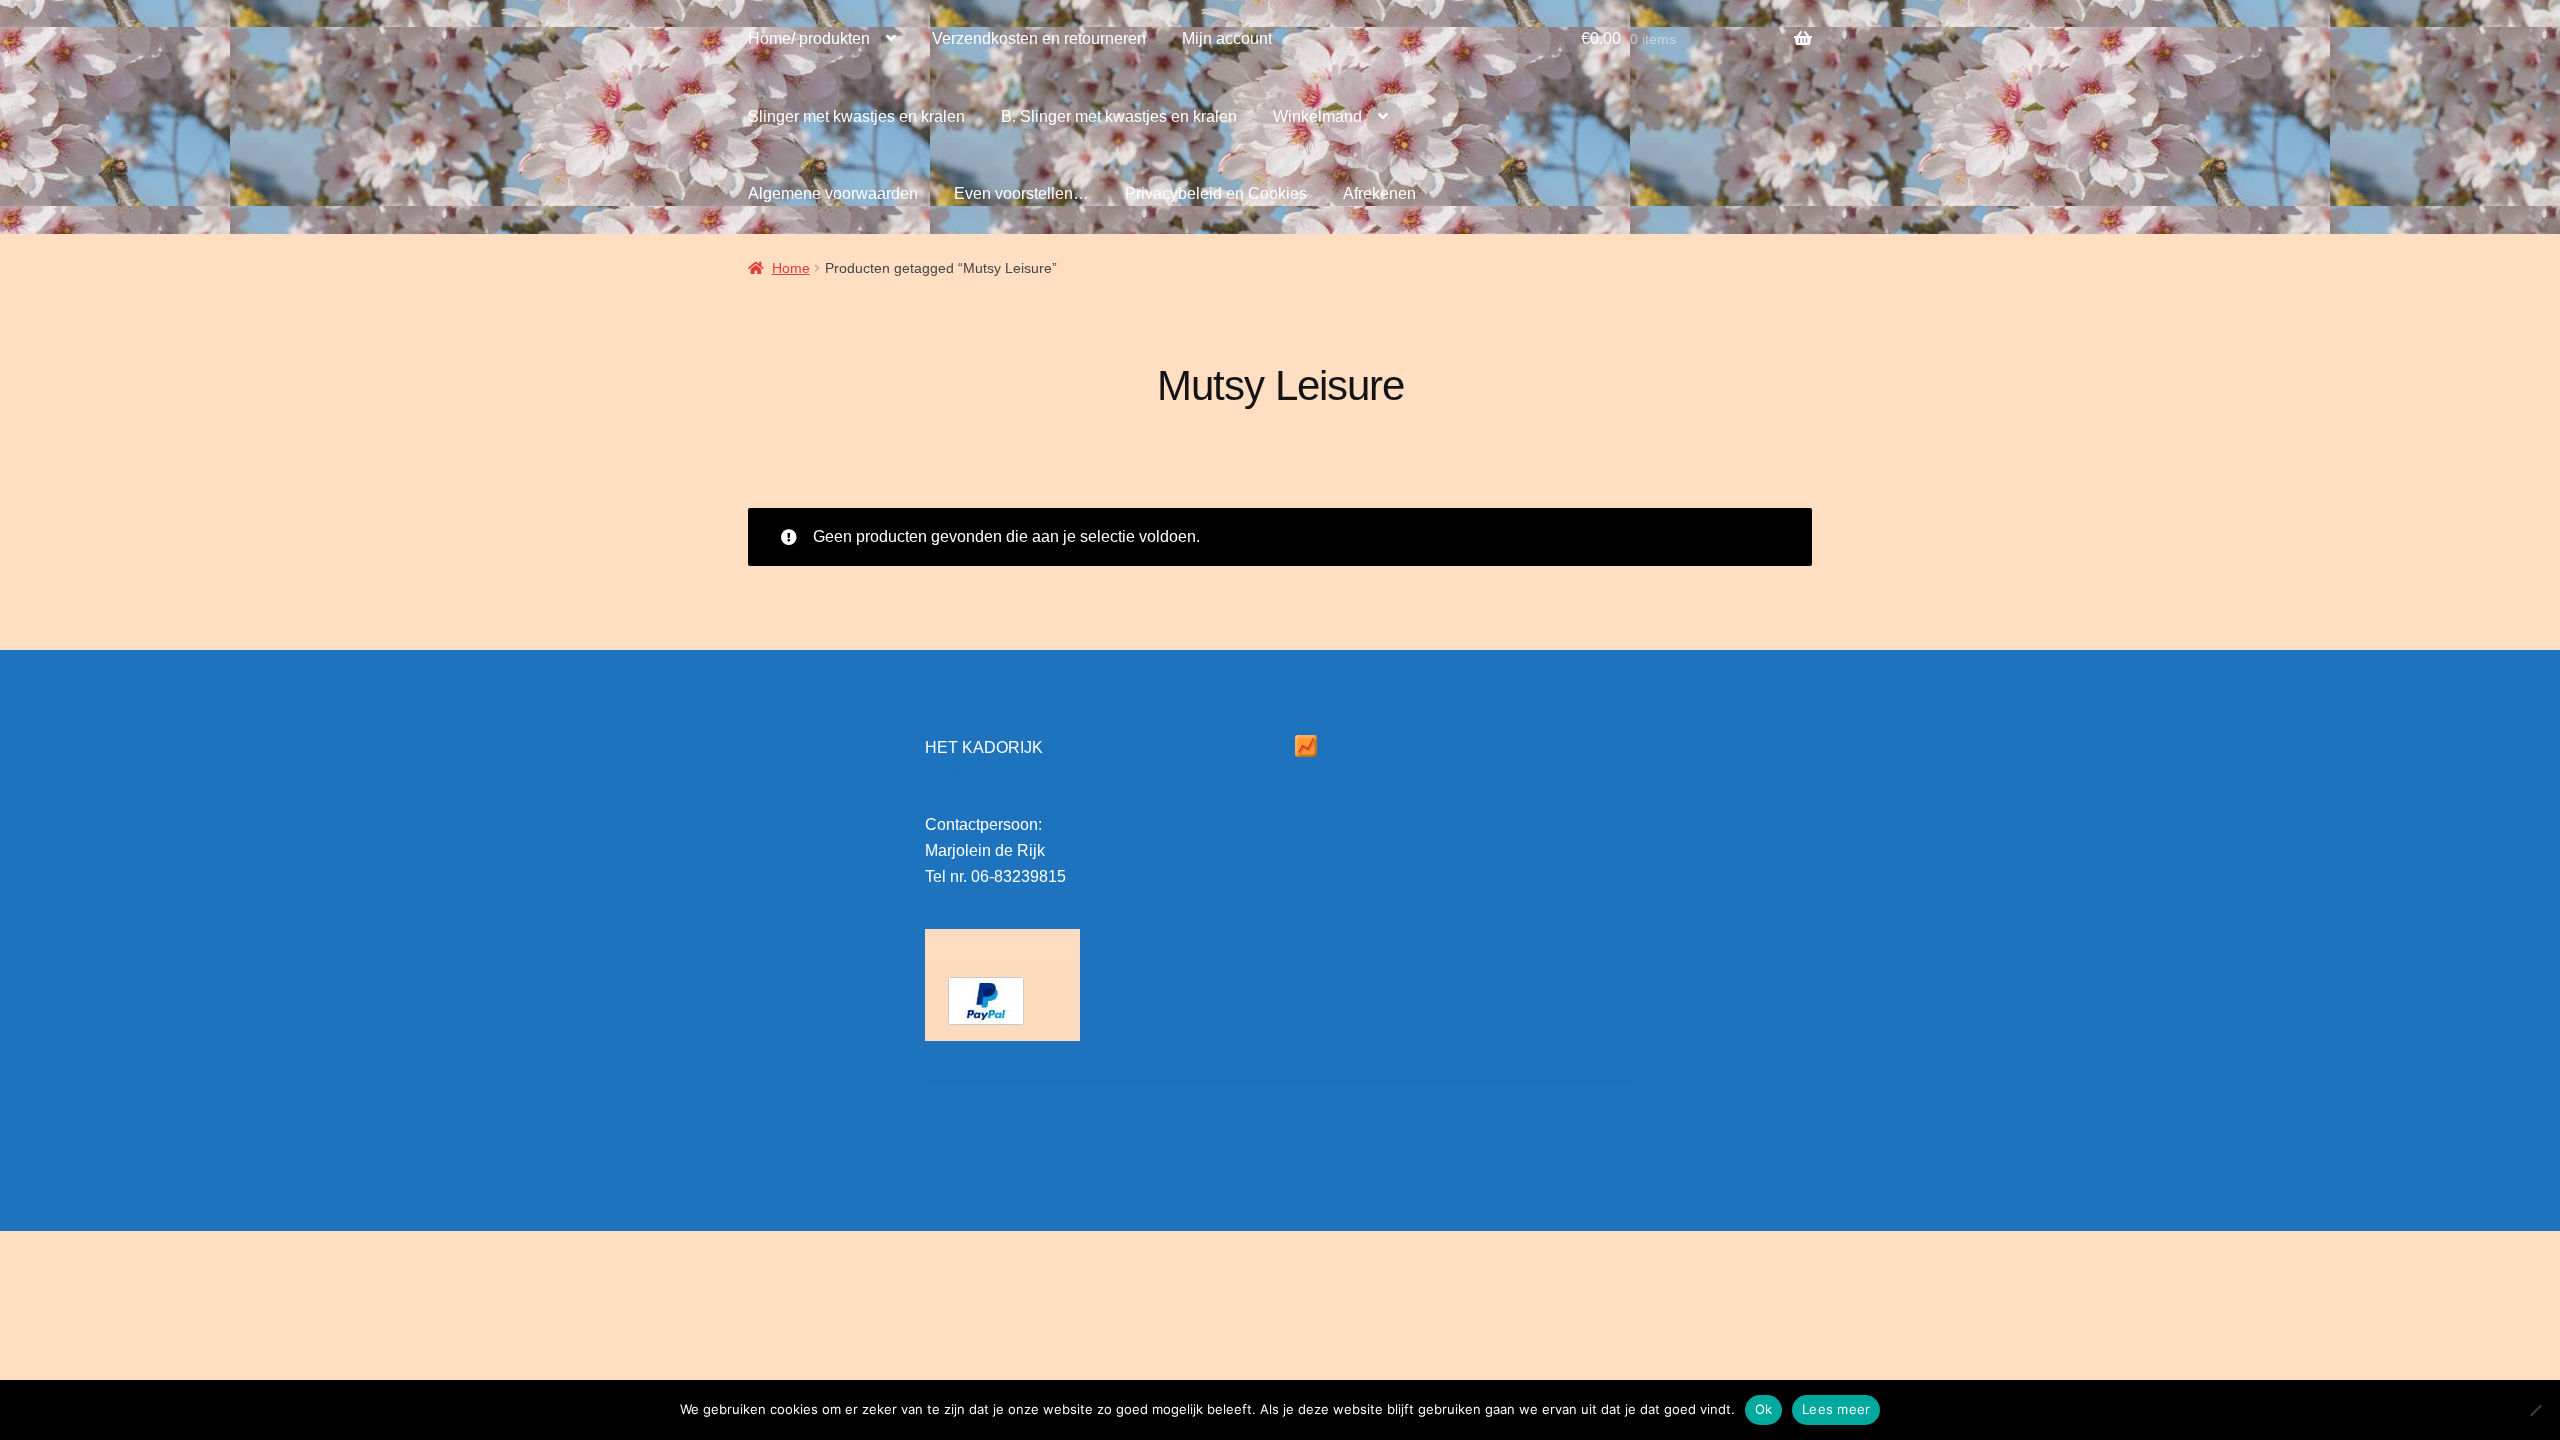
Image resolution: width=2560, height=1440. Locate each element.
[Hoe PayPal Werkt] (1002, 1001)
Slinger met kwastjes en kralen (856, 116)
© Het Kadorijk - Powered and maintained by (1085, 1136)
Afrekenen (1379, 193)
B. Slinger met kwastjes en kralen (1119, 116)
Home (791, 268)
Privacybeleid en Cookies (1216, 193)
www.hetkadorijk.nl (992, 798)
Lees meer (1836, 1409)
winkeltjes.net (1293, 1136)
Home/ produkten (809, 38)
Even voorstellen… (1021, 193)
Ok (1764, 1409)
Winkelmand (1317, 116)
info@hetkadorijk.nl (993, 772)
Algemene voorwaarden (833, 193)
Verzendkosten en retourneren (1039, 38)
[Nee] (2535, 1410)
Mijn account (1227, 38)
